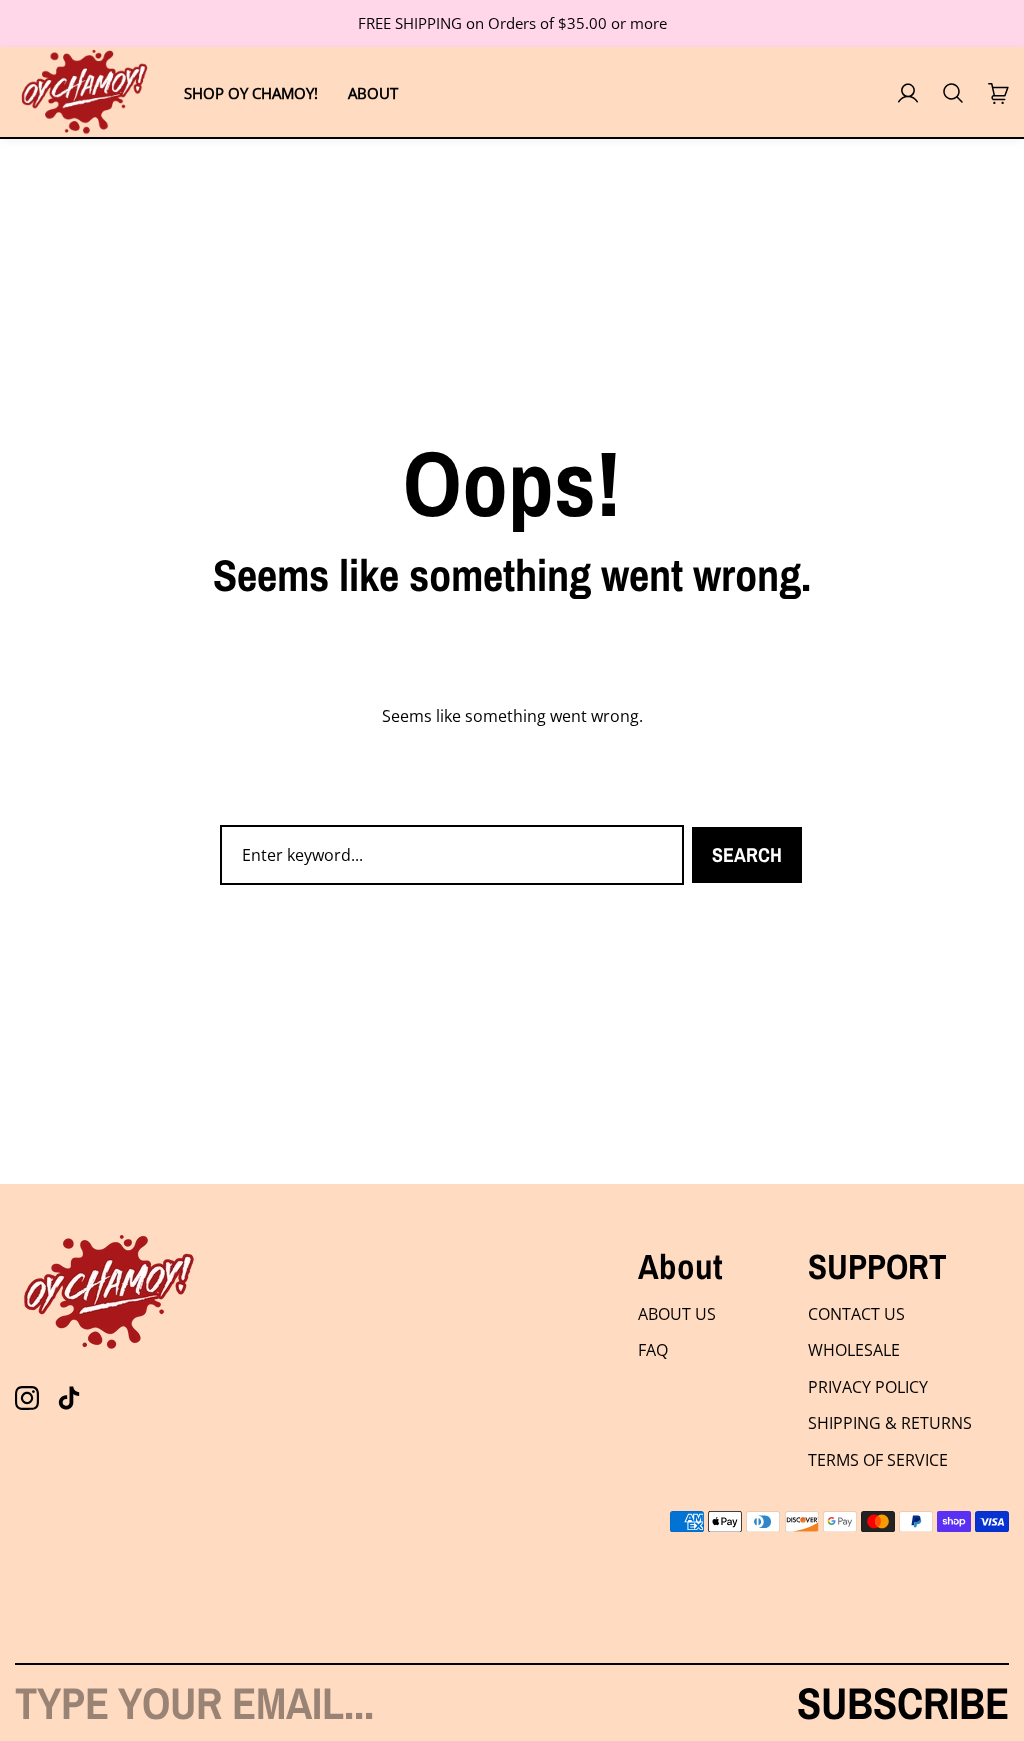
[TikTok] (69, 1398)
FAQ (653, 1350)
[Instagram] (27, 1398)
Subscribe (903, 1703)
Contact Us (856, 1314)
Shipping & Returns (890, 1423)
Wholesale (854, 1350)
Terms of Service (878, 1460)
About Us (677, 1314)
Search (747, 854)
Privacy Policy (868, 1387)
